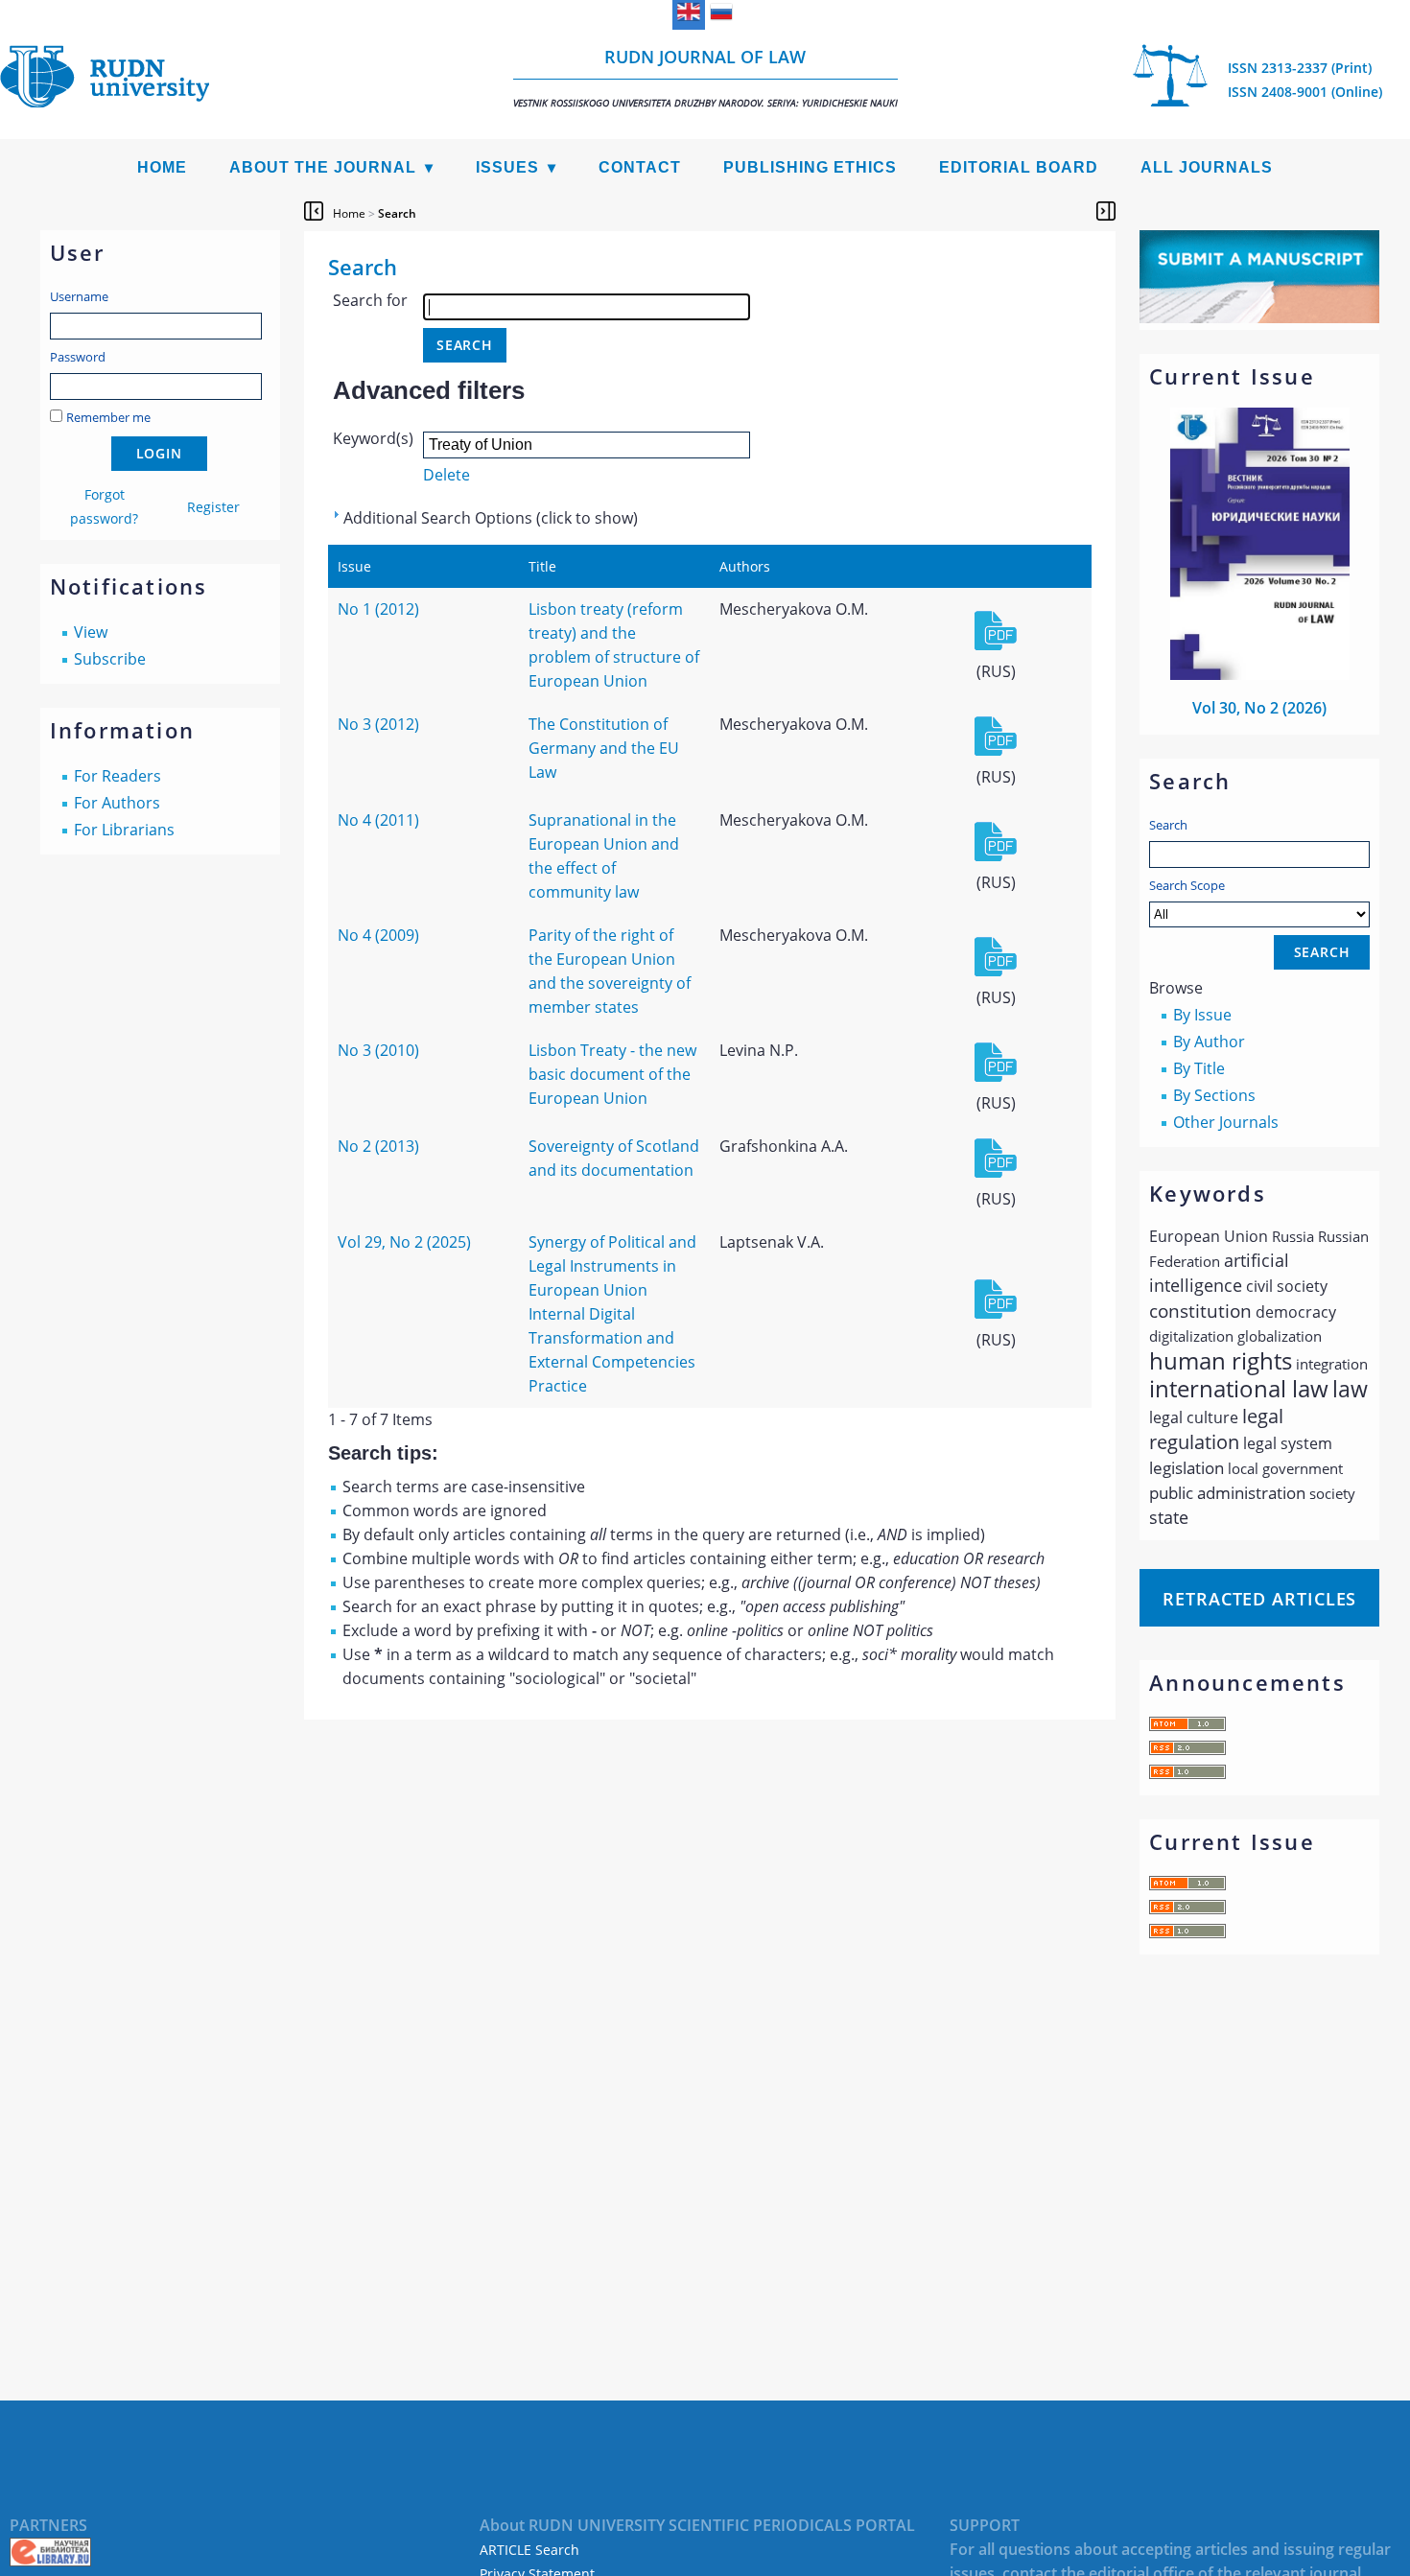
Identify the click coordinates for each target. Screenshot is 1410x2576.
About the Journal (323, 167)
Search (1168, 825)
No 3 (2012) (378, 724)
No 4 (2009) (378, 935)
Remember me (108, 417)
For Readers (117, 776)
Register (213, 507)
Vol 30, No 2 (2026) (1259, 708)
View (91, 632)
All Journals (1207, 167)
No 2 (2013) (378, 1146)
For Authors (117, 803)
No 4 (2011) (378, 820)
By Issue (1202, 1015)
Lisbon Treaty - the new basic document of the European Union (612, 1074)
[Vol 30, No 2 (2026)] (1260, 674)
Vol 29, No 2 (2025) (404, 1242)
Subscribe (110, 659)
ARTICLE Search (529, 2550)
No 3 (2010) (378, 1050)
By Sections (1214, 1095)
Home (162, 167)
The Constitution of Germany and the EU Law (604, 748)
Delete (446, 475)
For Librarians (124, 830)
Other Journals (1226, 1122)
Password (78, 357)
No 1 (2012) (378, 609)
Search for (370, 300)
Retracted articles (1259, 1599)
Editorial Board (1019, 167)
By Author (1209, 1042)
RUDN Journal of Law (705, 77)
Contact (640, 167)
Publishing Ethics (810, 167)
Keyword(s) (373, 438)
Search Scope (1187, 885)
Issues (507, 167)
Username (79, 296)
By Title (1199, 1068)
